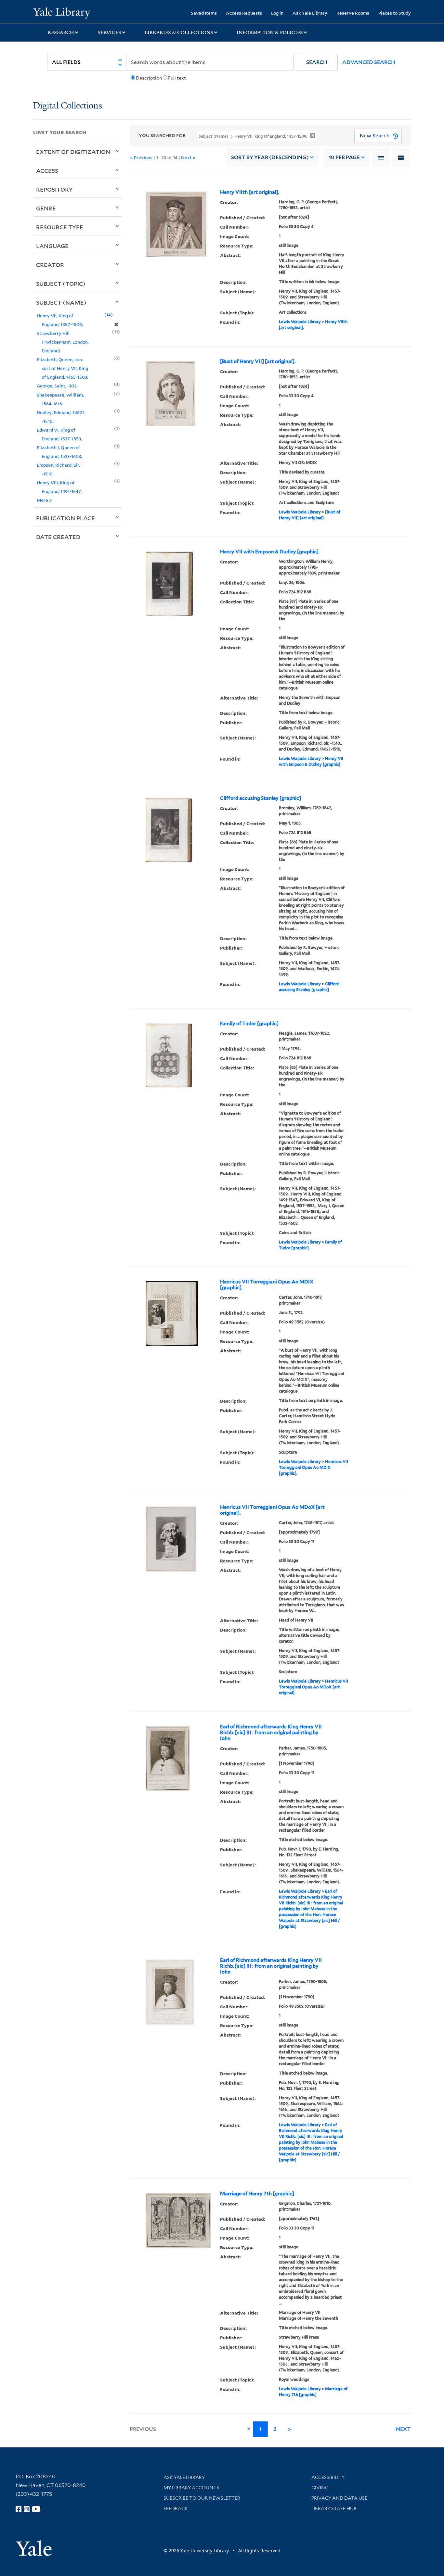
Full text (177, 78)
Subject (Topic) (61, 284)
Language (52, 246)
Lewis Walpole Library (300, 322)
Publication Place (65, 518)
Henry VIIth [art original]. (250, 192)
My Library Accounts (191, 2488)
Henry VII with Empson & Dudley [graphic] (269, 552)
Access (47, 170)
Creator (50, 265)
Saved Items (204, 13)
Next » (188, 157)
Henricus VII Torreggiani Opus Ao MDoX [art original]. (272, 1510)
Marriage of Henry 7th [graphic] (257, 2194)
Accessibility (328, 2477)
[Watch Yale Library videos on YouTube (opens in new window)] (36, 2509)
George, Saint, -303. (57, 386)
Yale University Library (61, 12)
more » (44, 500)
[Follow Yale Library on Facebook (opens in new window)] (19, 2509)
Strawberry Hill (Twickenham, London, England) (63, 342)
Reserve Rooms (353, 13)
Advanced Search (369, 62)
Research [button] (61, 32)
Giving (320, 2488)
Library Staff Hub (334, 2508)
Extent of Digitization (73, 152)
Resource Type (60, 227)
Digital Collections (68, 106)
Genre (46, 208)
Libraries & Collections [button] (179, 32)
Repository (54, 189)
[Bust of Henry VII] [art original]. (258, 361)
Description (149, 78)
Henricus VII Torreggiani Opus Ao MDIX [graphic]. (267, 1285)
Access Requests (244, 13)
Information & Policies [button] (270, 32)
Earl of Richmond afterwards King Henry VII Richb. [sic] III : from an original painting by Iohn (271, 1733)
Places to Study (395, 13)
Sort (270, 157)
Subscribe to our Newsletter (202, 2498)
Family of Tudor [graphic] (249, 1024)
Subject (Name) (61, 302)
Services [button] (109, 32)
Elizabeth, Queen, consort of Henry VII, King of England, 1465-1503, (62, 368)
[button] (317, 62)
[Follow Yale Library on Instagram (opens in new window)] (27, 2509)
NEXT (403, 2429)
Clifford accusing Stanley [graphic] (261, 798)
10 (344, 157)
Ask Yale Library (310, 13)
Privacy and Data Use (339, 2498)
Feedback (176, 2508)
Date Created (58, 537)
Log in (277, 13)
